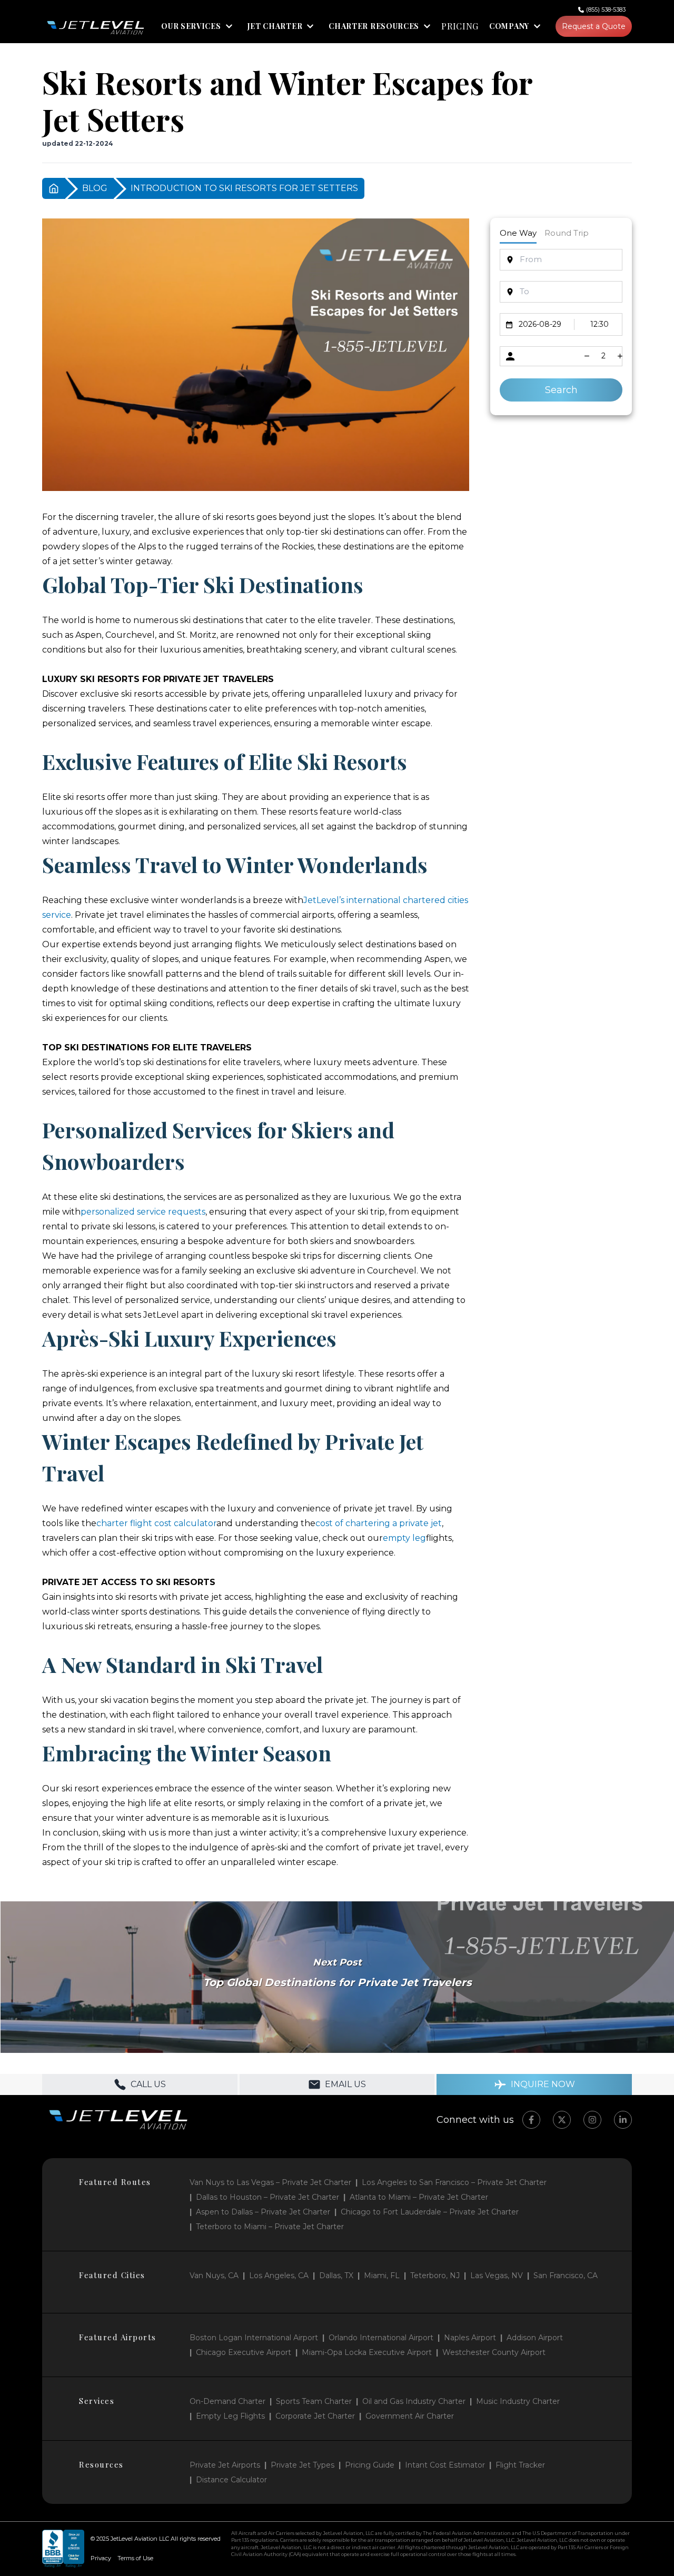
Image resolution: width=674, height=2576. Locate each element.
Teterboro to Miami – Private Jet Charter (270, 2227)
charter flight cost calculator (156, 1523)
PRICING (460, 26)
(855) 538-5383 (606, 9)
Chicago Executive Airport (244, 2352)
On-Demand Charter (227, 2401)
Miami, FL (382, 2276)
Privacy (101, 2558)
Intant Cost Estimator (445, 2465)
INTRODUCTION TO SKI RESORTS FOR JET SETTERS (244, 188)
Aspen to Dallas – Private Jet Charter (263, 2212)
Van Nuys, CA (214, 2276)
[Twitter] (562, 2120)
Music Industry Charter (518, 2401)
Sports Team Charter (314, 2401)
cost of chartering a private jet (379, 1523)
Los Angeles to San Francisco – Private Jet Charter (454, 2182)
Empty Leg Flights (230, 2416)
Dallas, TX (336, 2276)
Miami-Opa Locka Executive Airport (367, 2352)
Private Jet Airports (225, 2465)
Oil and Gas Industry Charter (414, 2401)
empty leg (404, 1538)
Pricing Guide (370, 2465)
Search (561, 390)
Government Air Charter (410, 2416)
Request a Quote (594, 26)
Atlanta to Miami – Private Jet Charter (419, 2197)
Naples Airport (470, 2338)
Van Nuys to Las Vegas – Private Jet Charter (270, 2182)
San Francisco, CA (566, 2276)
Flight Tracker (520, 2465)
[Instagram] (592, 2120)
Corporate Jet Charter (315, 2416)
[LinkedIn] (623, 2120)
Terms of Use (135, 2558)
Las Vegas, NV (497, 2276)
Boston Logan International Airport (254, 2338)
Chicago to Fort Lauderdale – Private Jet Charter (430, 2212)
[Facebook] (531, 2120)
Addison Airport (535, 2338)
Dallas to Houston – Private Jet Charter (267, 2197)
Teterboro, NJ (435, 2276)
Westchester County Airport (494, 2352)
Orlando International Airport (381, 2338)
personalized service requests (143, 1212)
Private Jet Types (303, 2465)
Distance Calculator (231, 2480)
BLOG (95, 188)
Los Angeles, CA (279, 2276)
